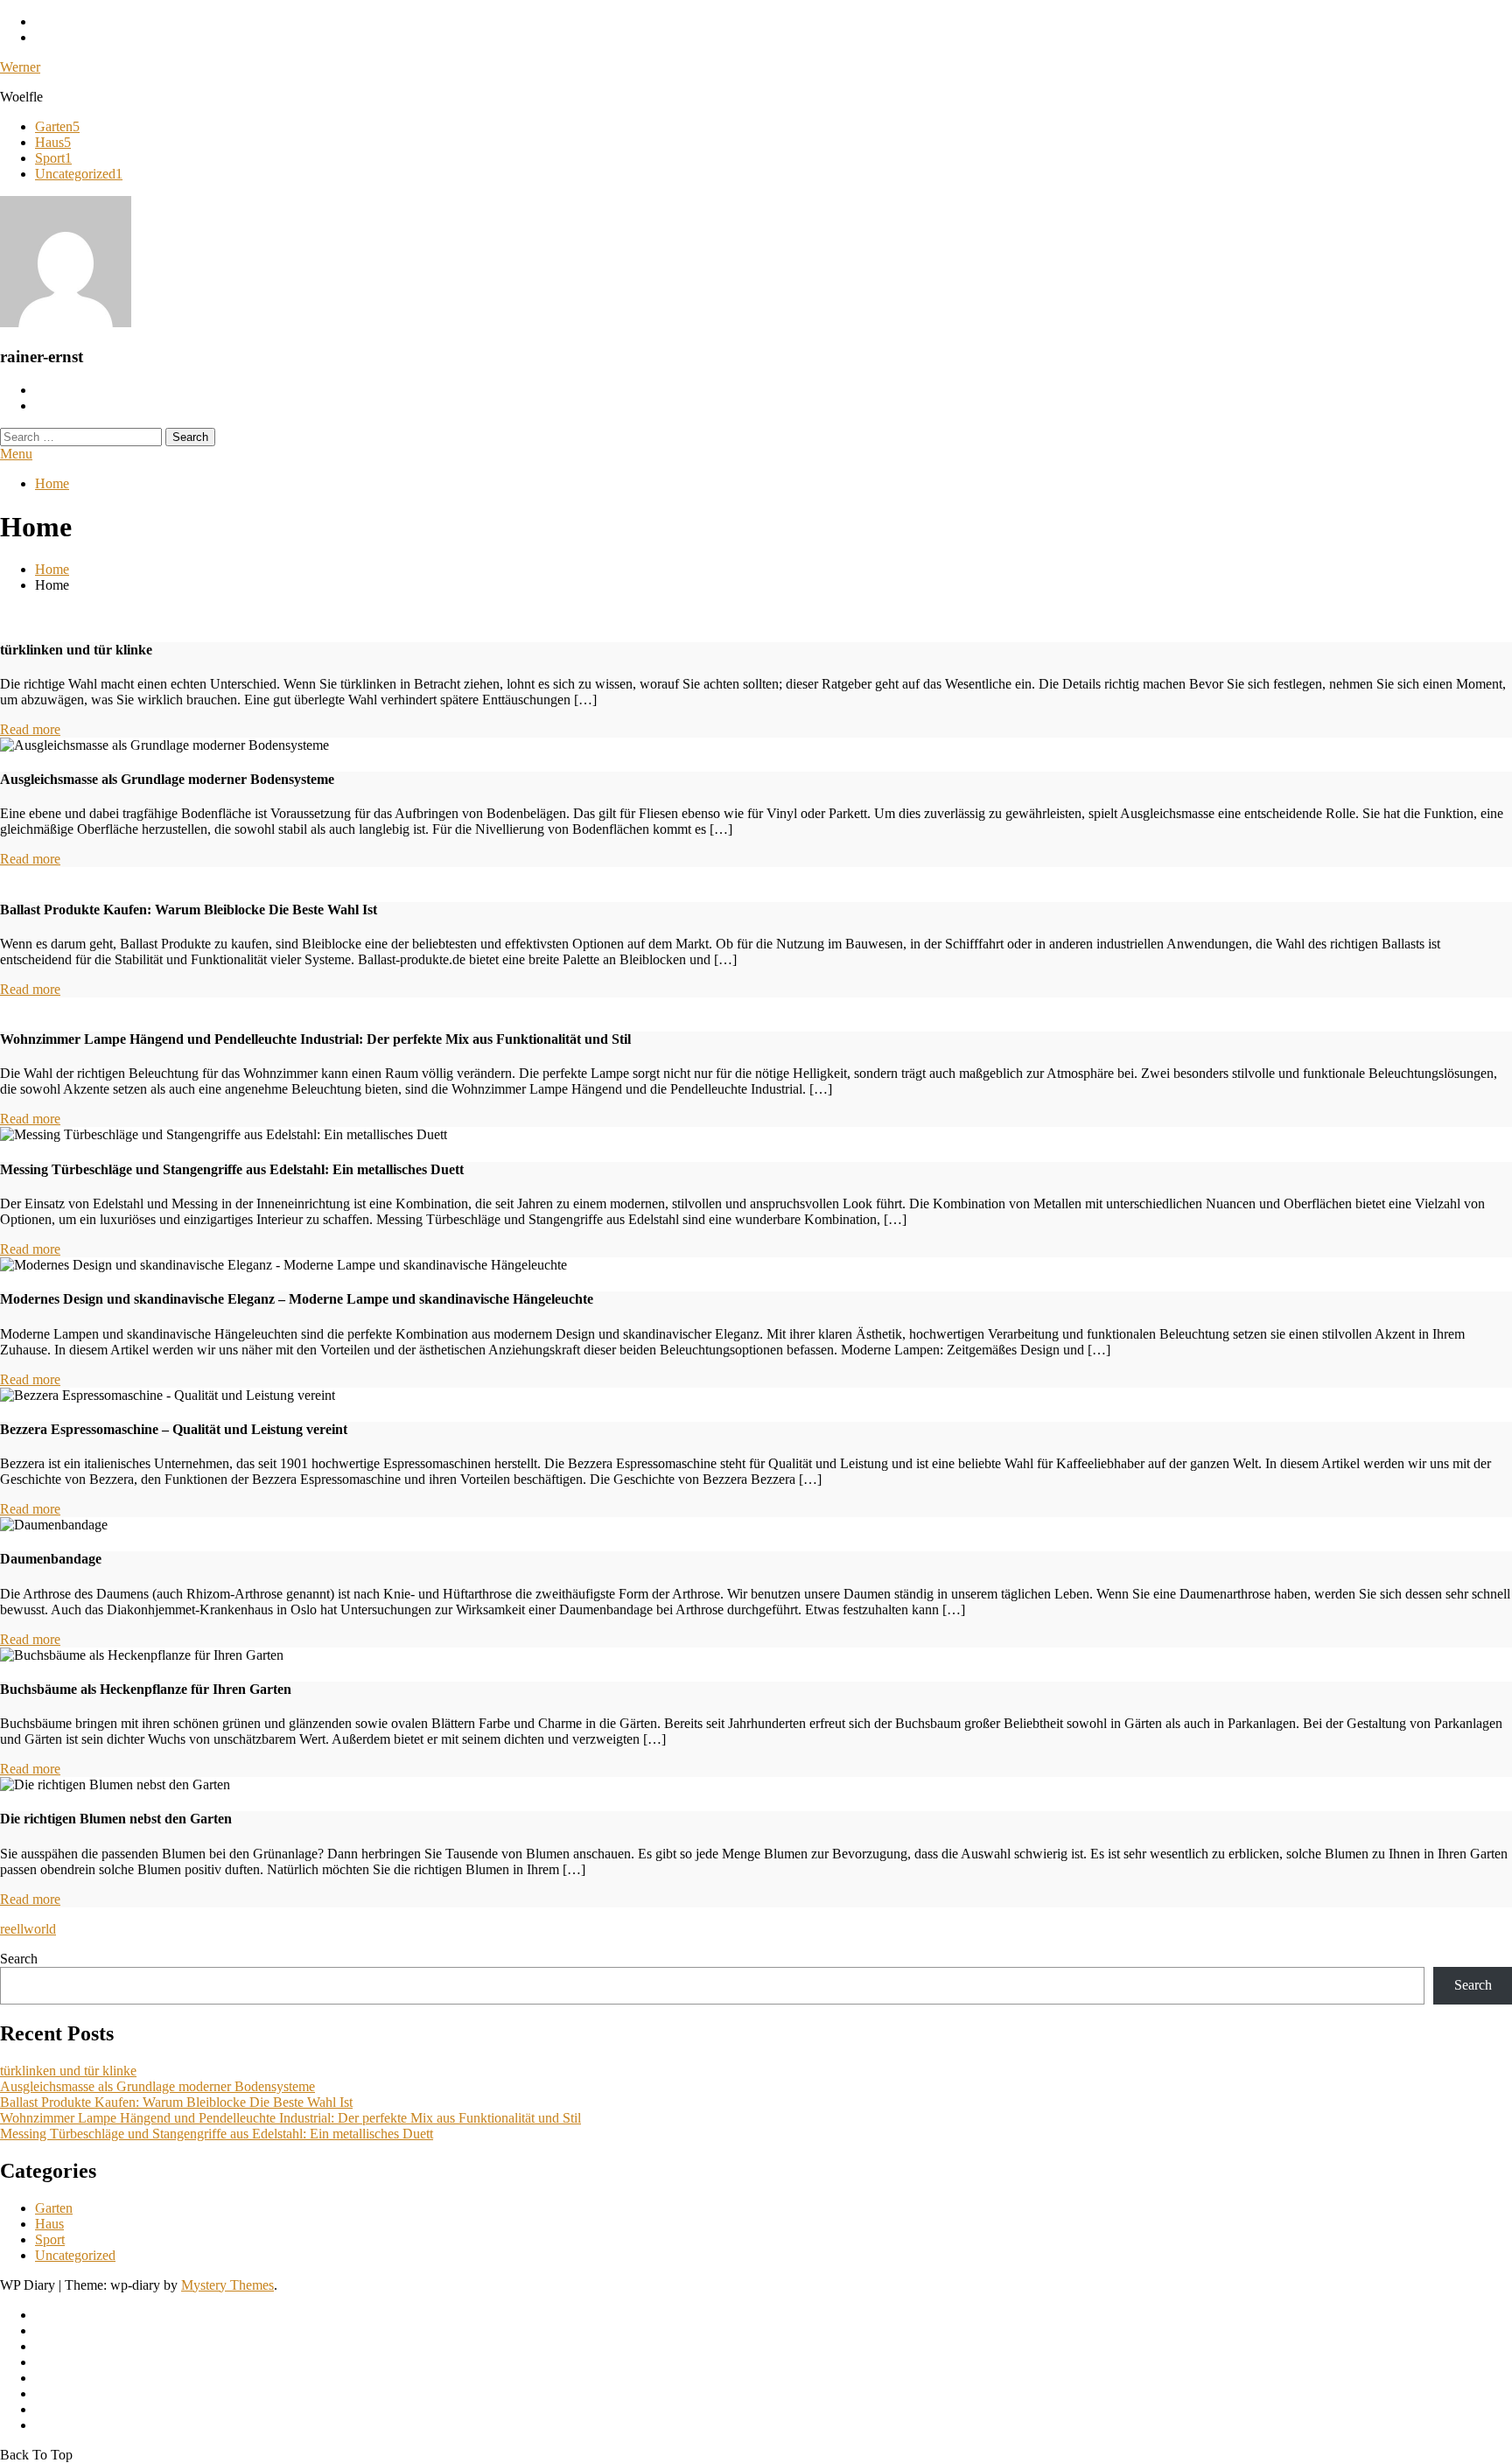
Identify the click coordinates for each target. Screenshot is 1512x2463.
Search (19, 1959)
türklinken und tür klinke (68, 2071)
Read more (30, 729)
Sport (53, 158)
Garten (57, 126)
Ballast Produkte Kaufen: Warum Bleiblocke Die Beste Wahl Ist (176, 2102)
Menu (16, 454)
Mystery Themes (227, 2285)
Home (52, 483)
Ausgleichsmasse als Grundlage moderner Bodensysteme (157, 2086)
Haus (53, 142)
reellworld (28, 1929)
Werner (20, 67)
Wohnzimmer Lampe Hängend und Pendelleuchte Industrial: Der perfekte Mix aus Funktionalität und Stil (290, 2118)
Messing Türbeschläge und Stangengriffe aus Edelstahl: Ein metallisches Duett (217, 2134)
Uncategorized (79, 174)
